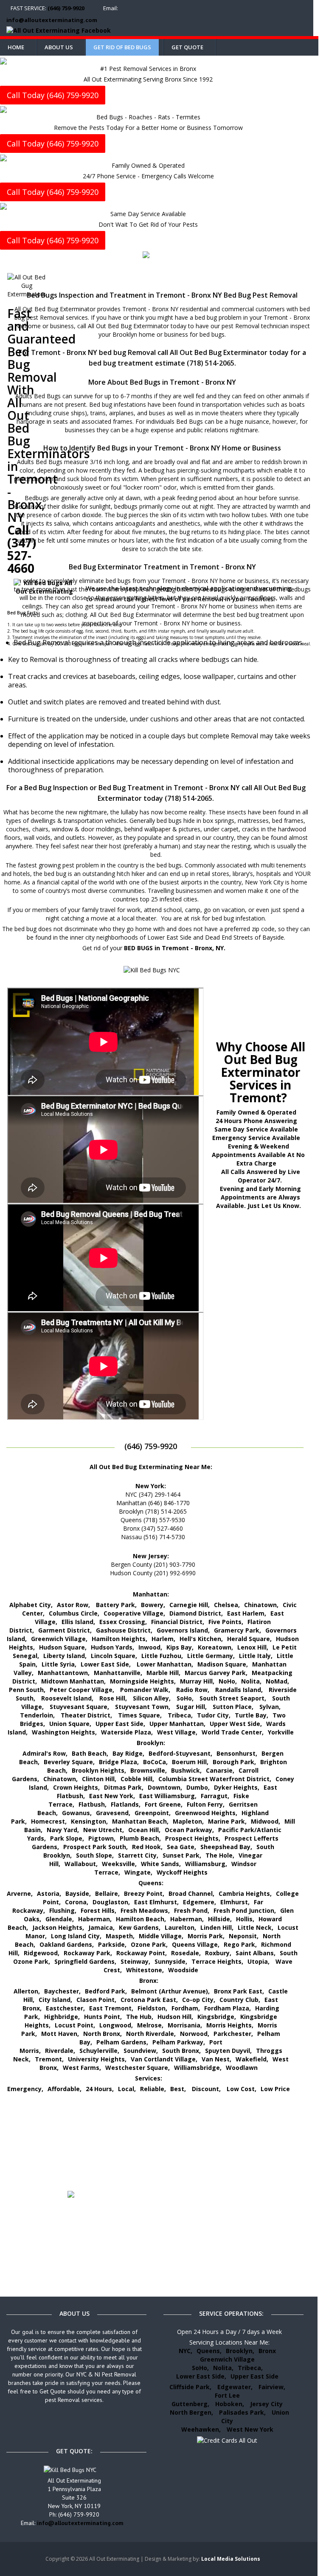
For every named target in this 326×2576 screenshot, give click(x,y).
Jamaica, (101, 1927)
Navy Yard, (63, 1830)
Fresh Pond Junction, (245, 1910)
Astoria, (49, 1893)
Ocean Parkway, (189, 1830)
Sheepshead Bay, (226, 1847)
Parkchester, (233, 2034)
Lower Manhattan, (165, 1664)
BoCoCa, (155, 1762)
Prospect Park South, (96, 1847)
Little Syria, (59, 1664)
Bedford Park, (106, 1991)
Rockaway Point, (142, 1953)
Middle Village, (161, 1936)
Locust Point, (75, 2025)
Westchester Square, (138, 2068)
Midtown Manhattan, (73, 1681)
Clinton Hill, (99, 1779)
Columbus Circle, (74, 1613)
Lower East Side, (106, 1664)
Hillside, (220, 1919)
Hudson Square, (63, 1647)
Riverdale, (60, 2051)
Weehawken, (201, 2429)
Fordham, (186, 2008)
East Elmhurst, (156, 1902)
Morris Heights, (230, 2025)
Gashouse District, (124, 1630)
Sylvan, (270, 1707)
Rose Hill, (113, 1698)
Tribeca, (180, 1715)
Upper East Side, (120, 1724)
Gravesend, (113, 1813)
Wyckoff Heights (182, 1872)
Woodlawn (242, 2068)
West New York (250, 2429)
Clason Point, (96, 2000)
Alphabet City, (31, 1605)
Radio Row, (193, 1690)
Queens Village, (196, 1944)
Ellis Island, (78, 1622)
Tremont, (49, 2059)
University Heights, (97, 2059)
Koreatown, (215, 1647)
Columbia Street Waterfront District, (215, 1779)
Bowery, (153, 1605)
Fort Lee (227, 2395)
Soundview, (141, 2051)
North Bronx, (103, 2034)
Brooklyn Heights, (99, 1770)
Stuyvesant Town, (143, 1707)
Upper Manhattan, (177, 1724)
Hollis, (245, 1919)
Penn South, (27, 1690)
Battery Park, (116, 1605)
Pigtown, (102, 1838)
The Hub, (140, 2017)
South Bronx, (181, 2051)
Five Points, (226, 1622)
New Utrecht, (104, 1830)
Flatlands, (126, 1804)
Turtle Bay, (252, 1715)
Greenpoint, (153, 1813)
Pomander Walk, (145, 1690)
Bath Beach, (90, 1753)
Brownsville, (149, 1770)
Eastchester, (65, 2008)
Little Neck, (256, 1927)
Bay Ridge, (128, 1753)
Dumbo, (198, 1787)
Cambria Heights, (245, 1893)
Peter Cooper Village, (82, 1690)
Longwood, (116, 2025)
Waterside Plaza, (127, 1732)
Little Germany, (211, 1656)
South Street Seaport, (233, 1698)
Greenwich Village (227, 2359)
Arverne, (20, 1893)
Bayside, (78, 1893)
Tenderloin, (37, 1715)
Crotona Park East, (149, 2000)
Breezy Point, (144, 1893)
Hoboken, (230, 2404)
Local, (127, 2089)
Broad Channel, (191, 1893)
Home (16, 47)
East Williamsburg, (168, 1796)
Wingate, (138, 1872)
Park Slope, (67, 1838)
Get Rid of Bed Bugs (122, 47)
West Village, (177, 1732)
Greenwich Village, (59, 1639)
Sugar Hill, (191, 1707)
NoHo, (228, 1681)
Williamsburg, (206, 1864)
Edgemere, (200, 1902)
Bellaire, (107, 1893)
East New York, (112, 1796)
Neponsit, (244, 1936)
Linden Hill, (217, 1927)
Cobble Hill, (137, 1779)
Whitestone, (145, 1970)
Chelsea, (227, 1605)
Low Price (275, 2089)
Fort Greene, (164, 1804)
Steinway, (135, 1961)
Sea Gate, (181, 1847)
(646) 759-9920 (66, 8)
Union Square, (70, 1724)
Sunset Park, (182, 1855)
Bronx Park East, (239, 1991)
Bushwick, (186, 1770)
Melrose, (150, 2025)
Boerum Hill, (190, 1762)
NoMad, (277, 1681)
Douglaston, (111, 1902)
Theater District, (86, 1715)
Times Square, (140, 1715)
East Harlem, (247, 1613)
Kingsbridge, (217, 2017)
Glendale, (60, 1919)
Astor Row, (73, 1605)
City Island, (55, 2000)
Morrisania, (185, 2025)
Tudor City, (214, 1715)
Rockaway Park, (88, 1953)
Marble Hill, (163, 1673)
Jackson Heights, (58, 1927)
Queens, (209, 2351)
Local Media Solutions (231, 2559)
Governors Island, (183, 1630)
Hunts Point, (103, 2017)
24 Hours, (100, 2089)
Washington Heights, (64, 1732)
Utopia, (259, 1961)
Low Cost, (242, 2089)
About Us (59, 47)
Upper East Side (254, 2376)
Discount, (207, 2089)
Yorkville (281, 1732)
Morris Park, (206, 1936)
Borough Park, (234, 1762)
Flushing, (63, 1910)
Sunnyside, (171, 1961)
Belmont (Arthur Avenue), (170, 1991)
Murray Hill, (197, 1681)
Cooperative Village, (134, 1613)
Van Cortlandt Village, (164, 2059)
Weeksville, (119, 1864)
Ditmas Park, (124, 1787)
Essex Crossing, (123, 1622)
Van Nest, (216, 2059)
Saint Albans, (256, 1953)
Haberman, (95, 1919)
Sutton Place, (233, 1707)
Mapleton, (188, 1821)
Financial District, (178, 1622)
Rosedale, (186, 1953)
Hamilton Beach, (141, 1919)
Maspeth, (120, 1936)
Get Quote (187, 47)
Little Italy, (256, 1656)
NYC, (185, 2351)
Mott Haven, (60, 2034)
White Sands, (161, 1864)
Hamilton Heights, (119, 1639)
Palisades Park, (242, 2412)
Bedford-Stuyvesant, (180, 1753)
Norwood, (195, 2034)
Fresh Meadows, (145, 1910)
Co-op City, (199, 2000)
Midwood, (266, 1821)
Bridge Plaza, (119, 1762)
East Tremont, (111, 2008)
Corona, (77, 1902)
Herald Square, (249, 1639)
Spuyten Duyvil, (228, 2051)
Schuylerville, (99, 2051)
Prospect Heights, (193, 1838)
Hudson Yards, (112, 1647)
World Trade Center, (233, 1732)
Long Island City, (76, 1936)
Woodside (183, 1970)
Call (22, 549)
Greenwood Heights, (206, 1813)
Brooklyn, (240, 2351)
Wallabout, (81, 1864)
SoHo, (185, 1698)
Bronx (267, 2351)
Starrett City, (138, 1855)
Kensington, (89, 1821)
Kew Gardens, (140, 1927)
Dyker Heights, (237, 1787)
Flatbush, (93, 1804)
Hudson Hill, (175, 2017)
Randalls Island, (239, 1690)
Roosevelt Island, (67, 1698)
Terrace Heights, (217, 1961)
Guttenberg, (190, 2404)
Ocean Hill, (144, 1830)
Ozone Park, (149, 1944)
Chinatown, (261, 1605)
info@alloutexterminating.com (52, 20)
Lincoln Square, (114, 1656)
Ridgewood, (42, 1953)
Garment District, (65, 1630)
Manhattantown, (64, 1673)
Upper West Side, (236, 1724)
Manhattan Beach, (140, 1821)
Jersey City (266, 2404)
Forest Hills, (98, 1910)
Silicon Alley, (152, 1698)
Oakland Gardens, (67, 1944)
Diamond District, (196, 1613)
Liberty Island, (65, 1656)
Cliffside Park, (190, 2387)
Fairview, (272, 2387)
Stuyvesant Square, (79, 1707)
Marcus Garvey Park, (216, 1673)
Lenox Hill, (253, 1647)
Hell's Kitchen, (201, 1639)
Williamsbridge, (198, 2068)
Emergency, (25, 2089)
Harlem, (163, 1639)
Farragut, (215, 1796)
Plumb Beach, (140, 1838)
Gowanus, (77, 1813)
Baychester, (62, 1991)
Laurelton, (180, 1927)
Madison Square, (223, 1664)
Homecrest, (49, 1821)
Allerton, (27, 1991)
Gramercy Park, (237, 1630)
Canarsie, (220, 1770)
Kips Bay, (180, 1647)
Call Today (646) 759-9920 (53, 95)
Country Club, (240, 2000)
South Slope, (95, 1855)
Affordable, (65, 2089)
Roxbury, (218, 1953)
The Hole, (220, 1855)
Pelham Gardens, (122, 2042)
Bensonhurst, (237, 1753)
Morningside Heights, (143, 1681)
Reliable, (153, 2089)
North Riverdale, (151, 2034)
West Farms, (82, 2068)
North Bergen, (191, 2412)
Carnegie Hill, (190, 1605)
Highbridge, (62, 2017)
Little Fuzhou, (162, 1656)
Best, (178, 2089)
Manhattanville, (118, 1673)
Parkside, (112, 1944)
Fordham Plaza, (228, 2008)
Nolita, (251, 1681)
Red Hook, (147, 1847)
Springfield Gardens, (85, 1961)
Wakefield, (252, 2059)
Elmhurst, (235, 1902)
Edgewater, (235, 2387)
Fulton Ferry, (206, 1804)
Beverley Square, (69, 1762)
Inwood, (150, 1647)
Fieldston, (152, 2008)
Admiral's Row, (45, 1753)
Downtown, (165, 1787)
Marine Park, (227, 1821)
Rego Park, (240, 1944)
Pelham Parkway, (179, 2042)
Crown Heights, (76, 1787)
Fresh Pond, (192, 1910)
